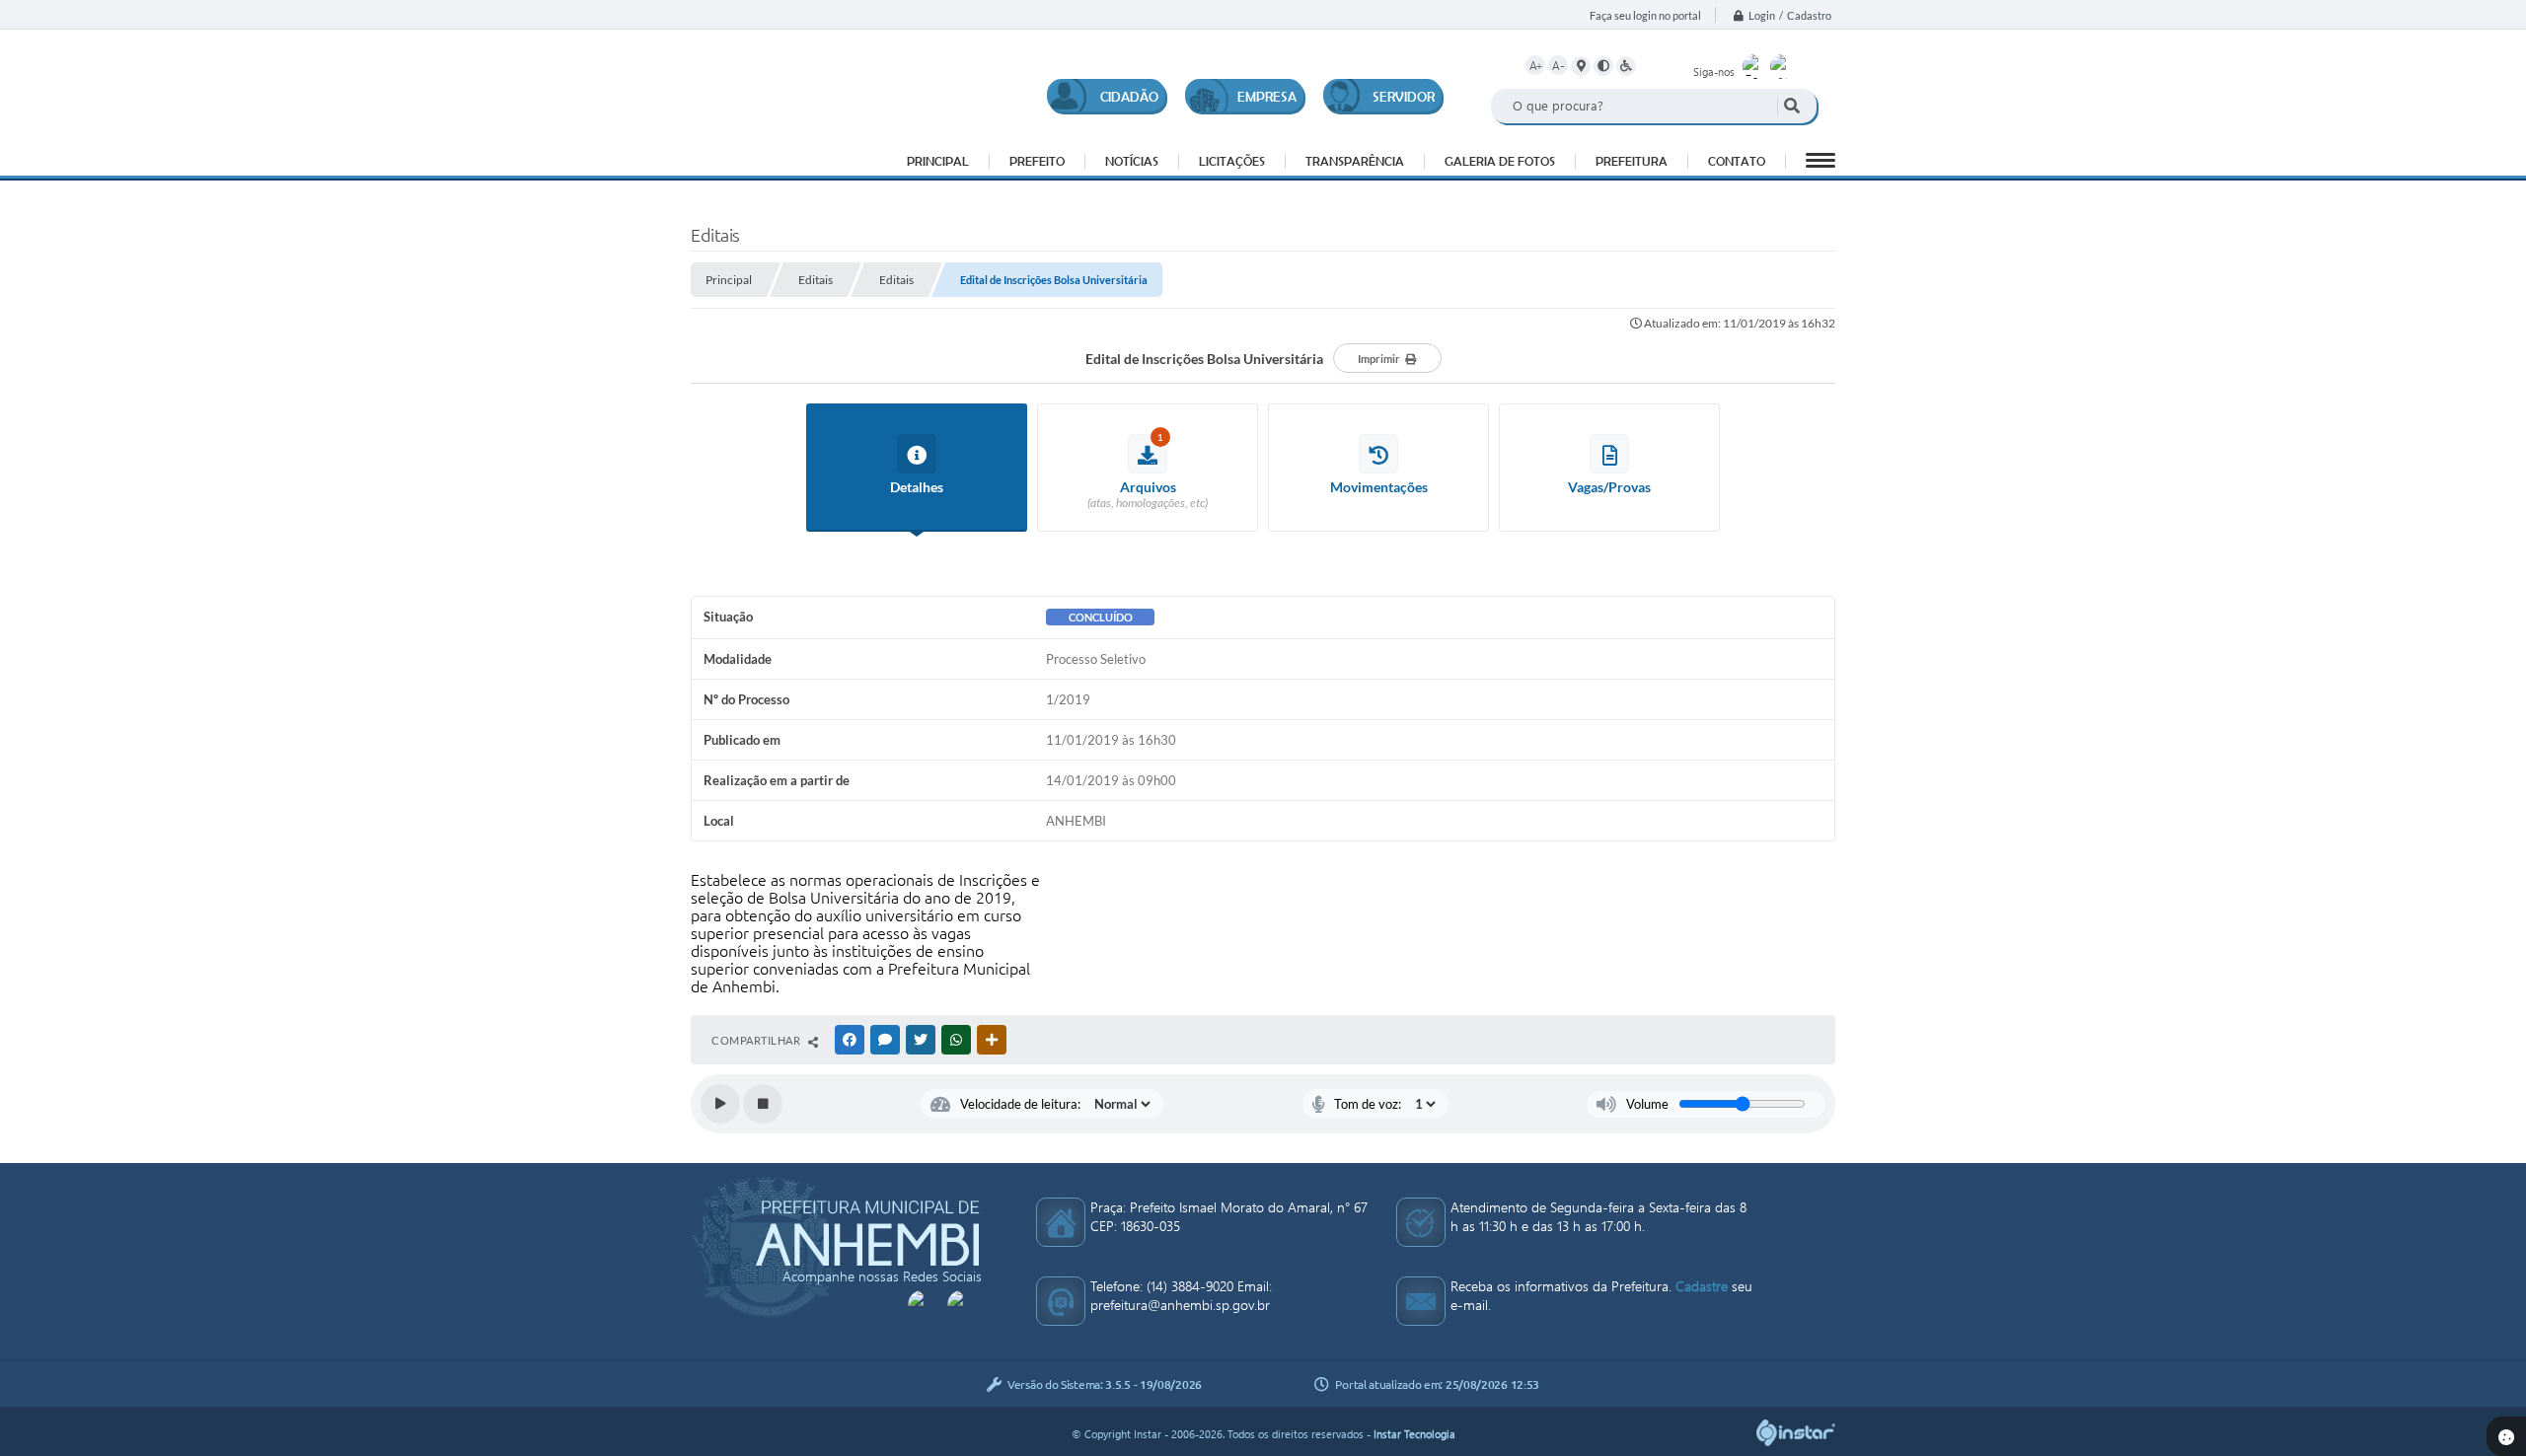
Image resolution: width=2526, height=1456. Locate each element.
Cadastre (1702, 1286)
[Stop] (763, 1104)
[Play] (720, 1104)
